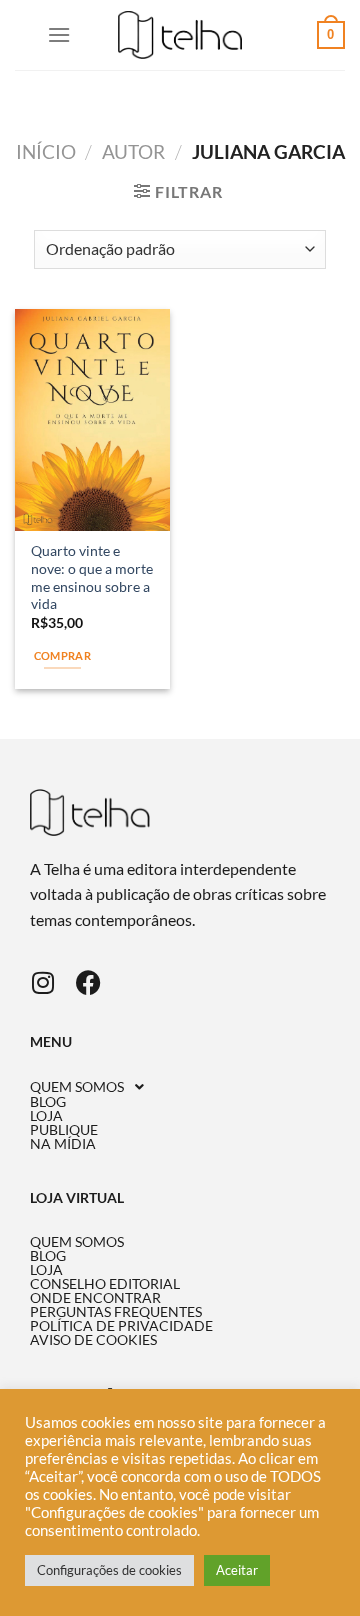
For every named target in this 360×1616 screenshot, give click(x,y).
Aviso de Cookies (93, 1340)
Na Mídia (63, 1144)
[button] (180, 1087)
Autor (133, 151)
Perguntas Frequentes (116, 1312)
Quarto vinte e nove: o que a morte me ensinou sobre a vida (92, 577)
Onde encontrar (95, 1298)
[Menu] (59, 34)
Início (46, 151)
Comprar (62, 655)
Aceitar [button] (237, 1570)
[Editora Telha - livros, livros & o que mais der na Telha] (180, 35)
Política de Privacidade (121, 1326)
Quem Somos (77, 1087)
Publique (64, 1130)
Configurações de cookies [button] (109, 1570)
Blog (48, 1102)
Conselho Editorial (105, 1284)
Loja (46, 1116)
